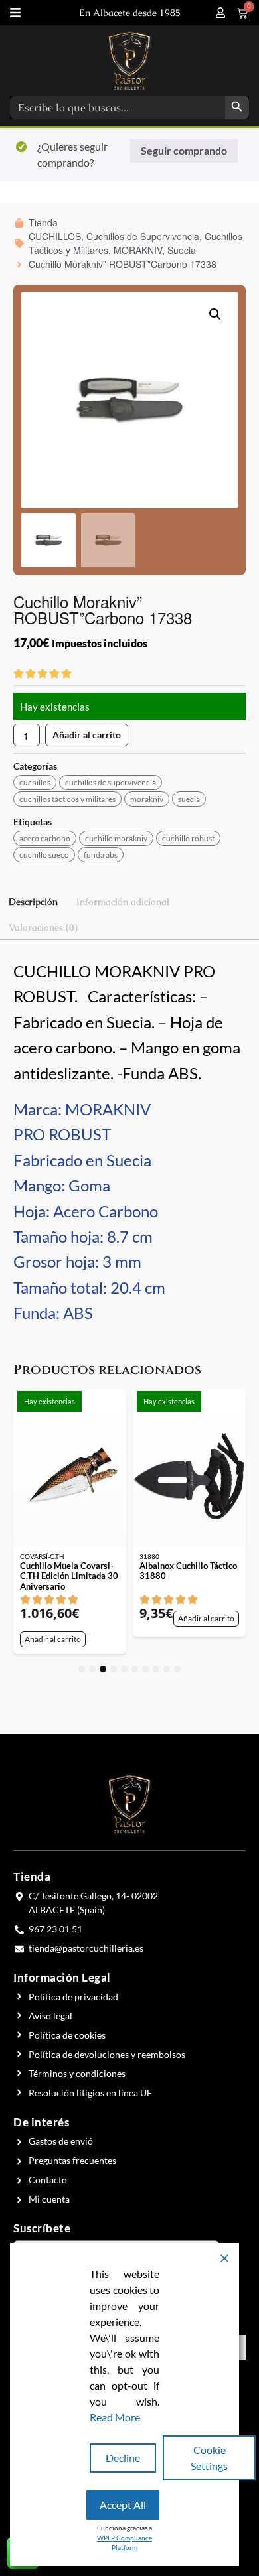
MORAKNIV (147, 799)
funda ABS (101, 855)
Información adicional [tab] (123, 902)
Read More (115, 2417)
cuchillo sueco (44, 855)
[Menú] (15, 13)
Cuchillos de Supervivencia (111, 782)
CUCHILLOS (35, 782)
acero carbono (45, 838)
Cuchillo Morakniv (116, 838)
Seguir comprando (184, 150)
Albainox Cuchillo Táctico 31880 (188, 1571)
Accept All (123, 2505)
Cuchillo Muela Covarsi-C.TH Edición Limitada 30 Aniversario (69, 1576)
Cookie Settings (209, 2458)
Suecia (189, 799)
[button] (215, 314)
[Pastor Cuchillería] (129, 60)
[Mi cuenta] (220, 13)
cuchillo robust (188, 838)
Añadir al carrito (87, 735)
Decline (123, 2458)
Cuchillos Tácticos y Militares (67, 799)
